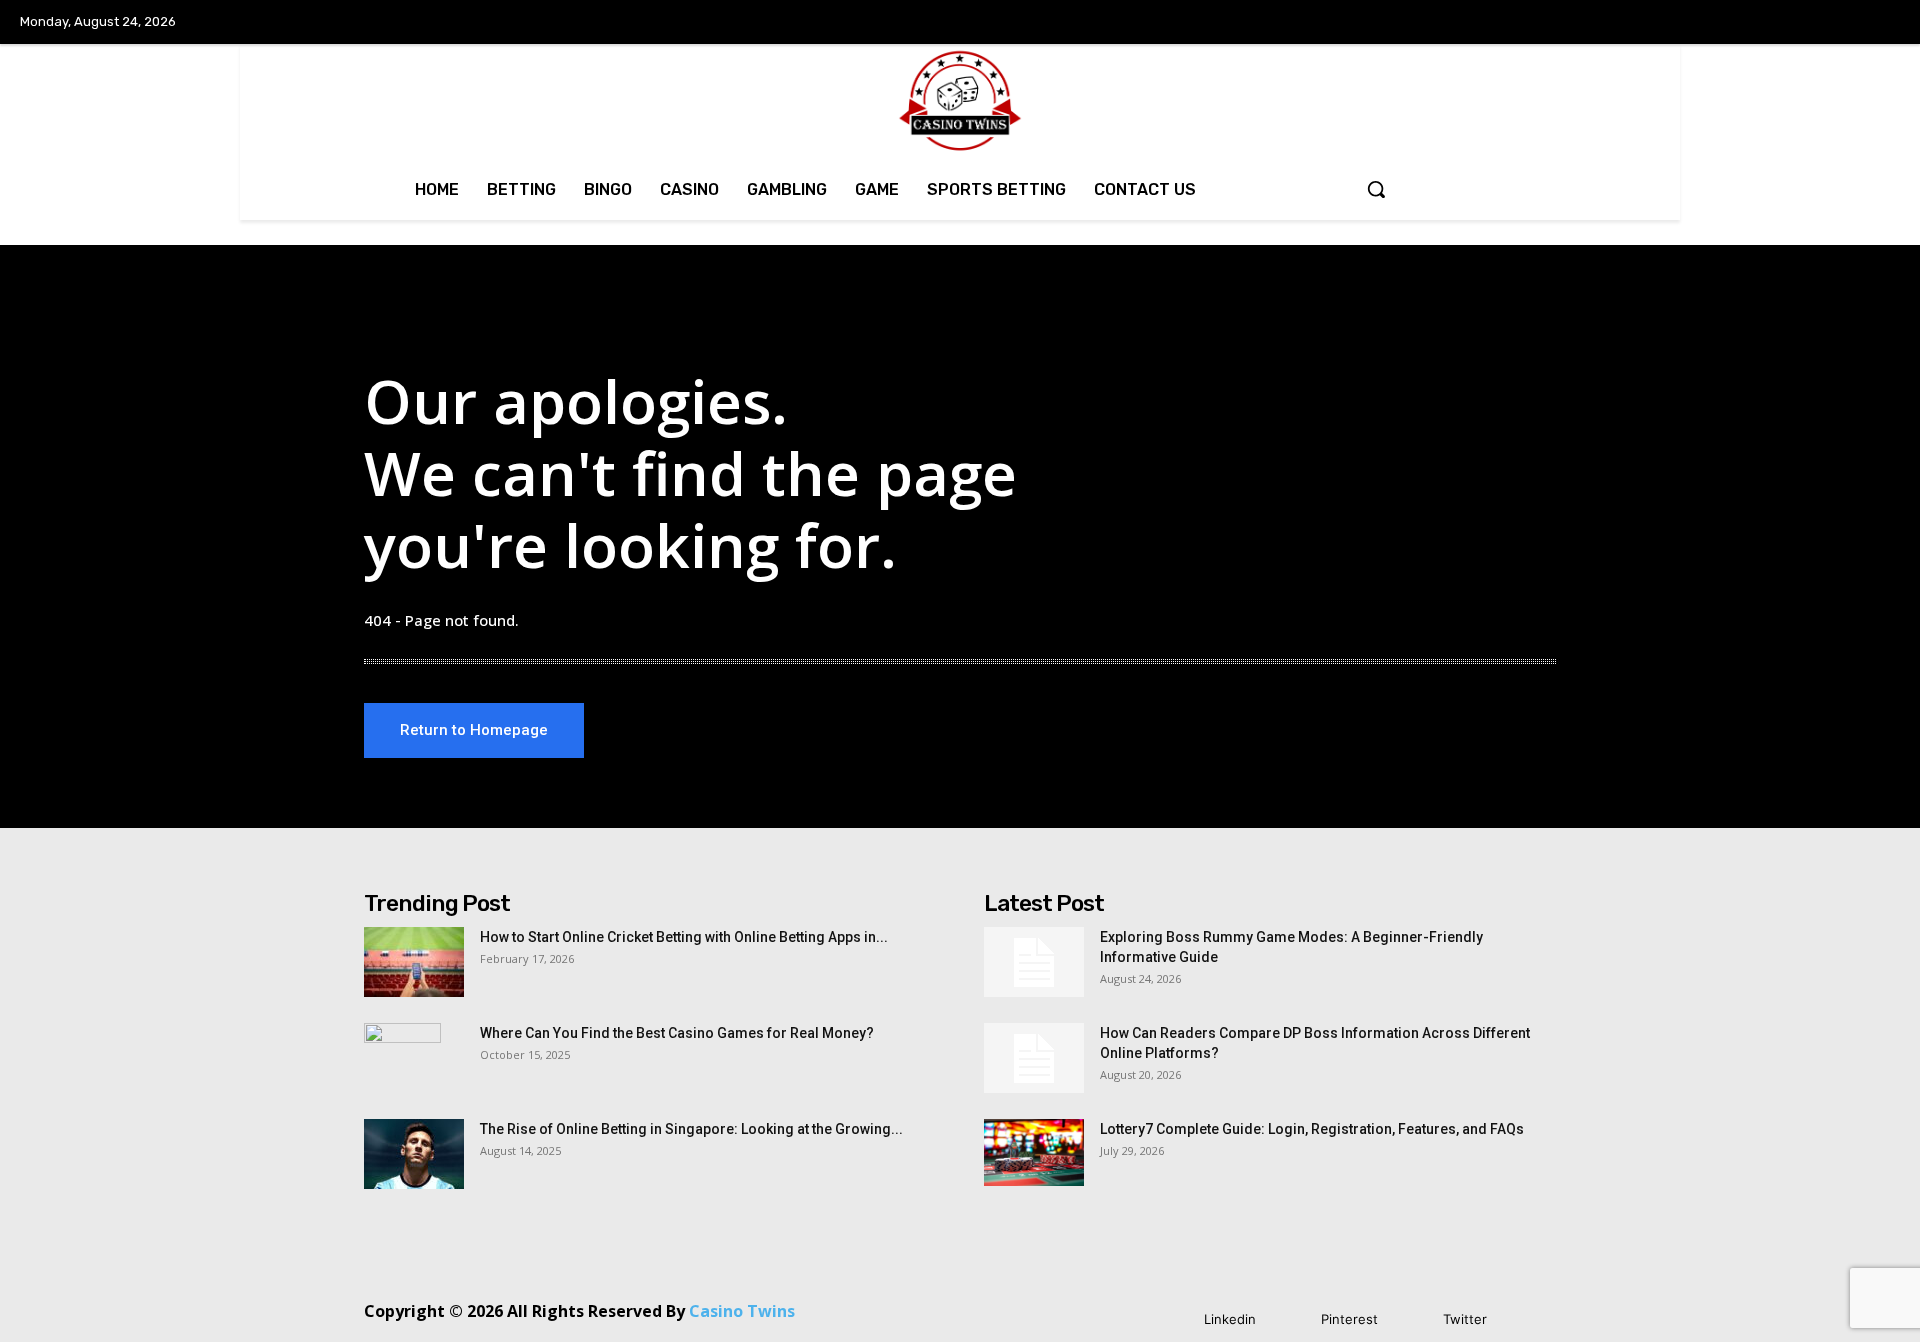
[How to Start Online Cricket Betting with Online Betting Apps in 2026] (414, 962)
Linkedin (1230, 1319)
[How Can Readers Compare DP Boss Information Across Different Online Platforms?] (1034, 1058)
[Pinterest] (1291, 1319)
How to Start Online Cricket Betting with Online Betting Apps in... (684, 937)
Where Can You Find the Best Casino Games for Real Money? (677, 1033)
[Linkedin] (1174, 1319)
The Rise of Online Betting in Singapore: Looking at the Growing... (691, 1129)
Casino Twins (742, 1311)
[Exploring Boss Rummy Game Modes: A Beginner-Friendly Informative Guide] (1034, 962)
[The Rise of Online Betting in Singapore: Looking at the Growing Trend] (414, 1154)
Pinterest (1349, 1319)
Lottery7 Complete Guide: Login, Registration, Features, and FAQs (1312, 1129)
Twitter (1465, 1319)
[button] (1376, 189)
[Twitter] (1413, 1319)
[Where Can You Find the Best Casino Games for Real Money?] (402, 1058)
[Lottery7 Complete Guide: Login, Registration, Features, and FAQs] (1034, 1152)
